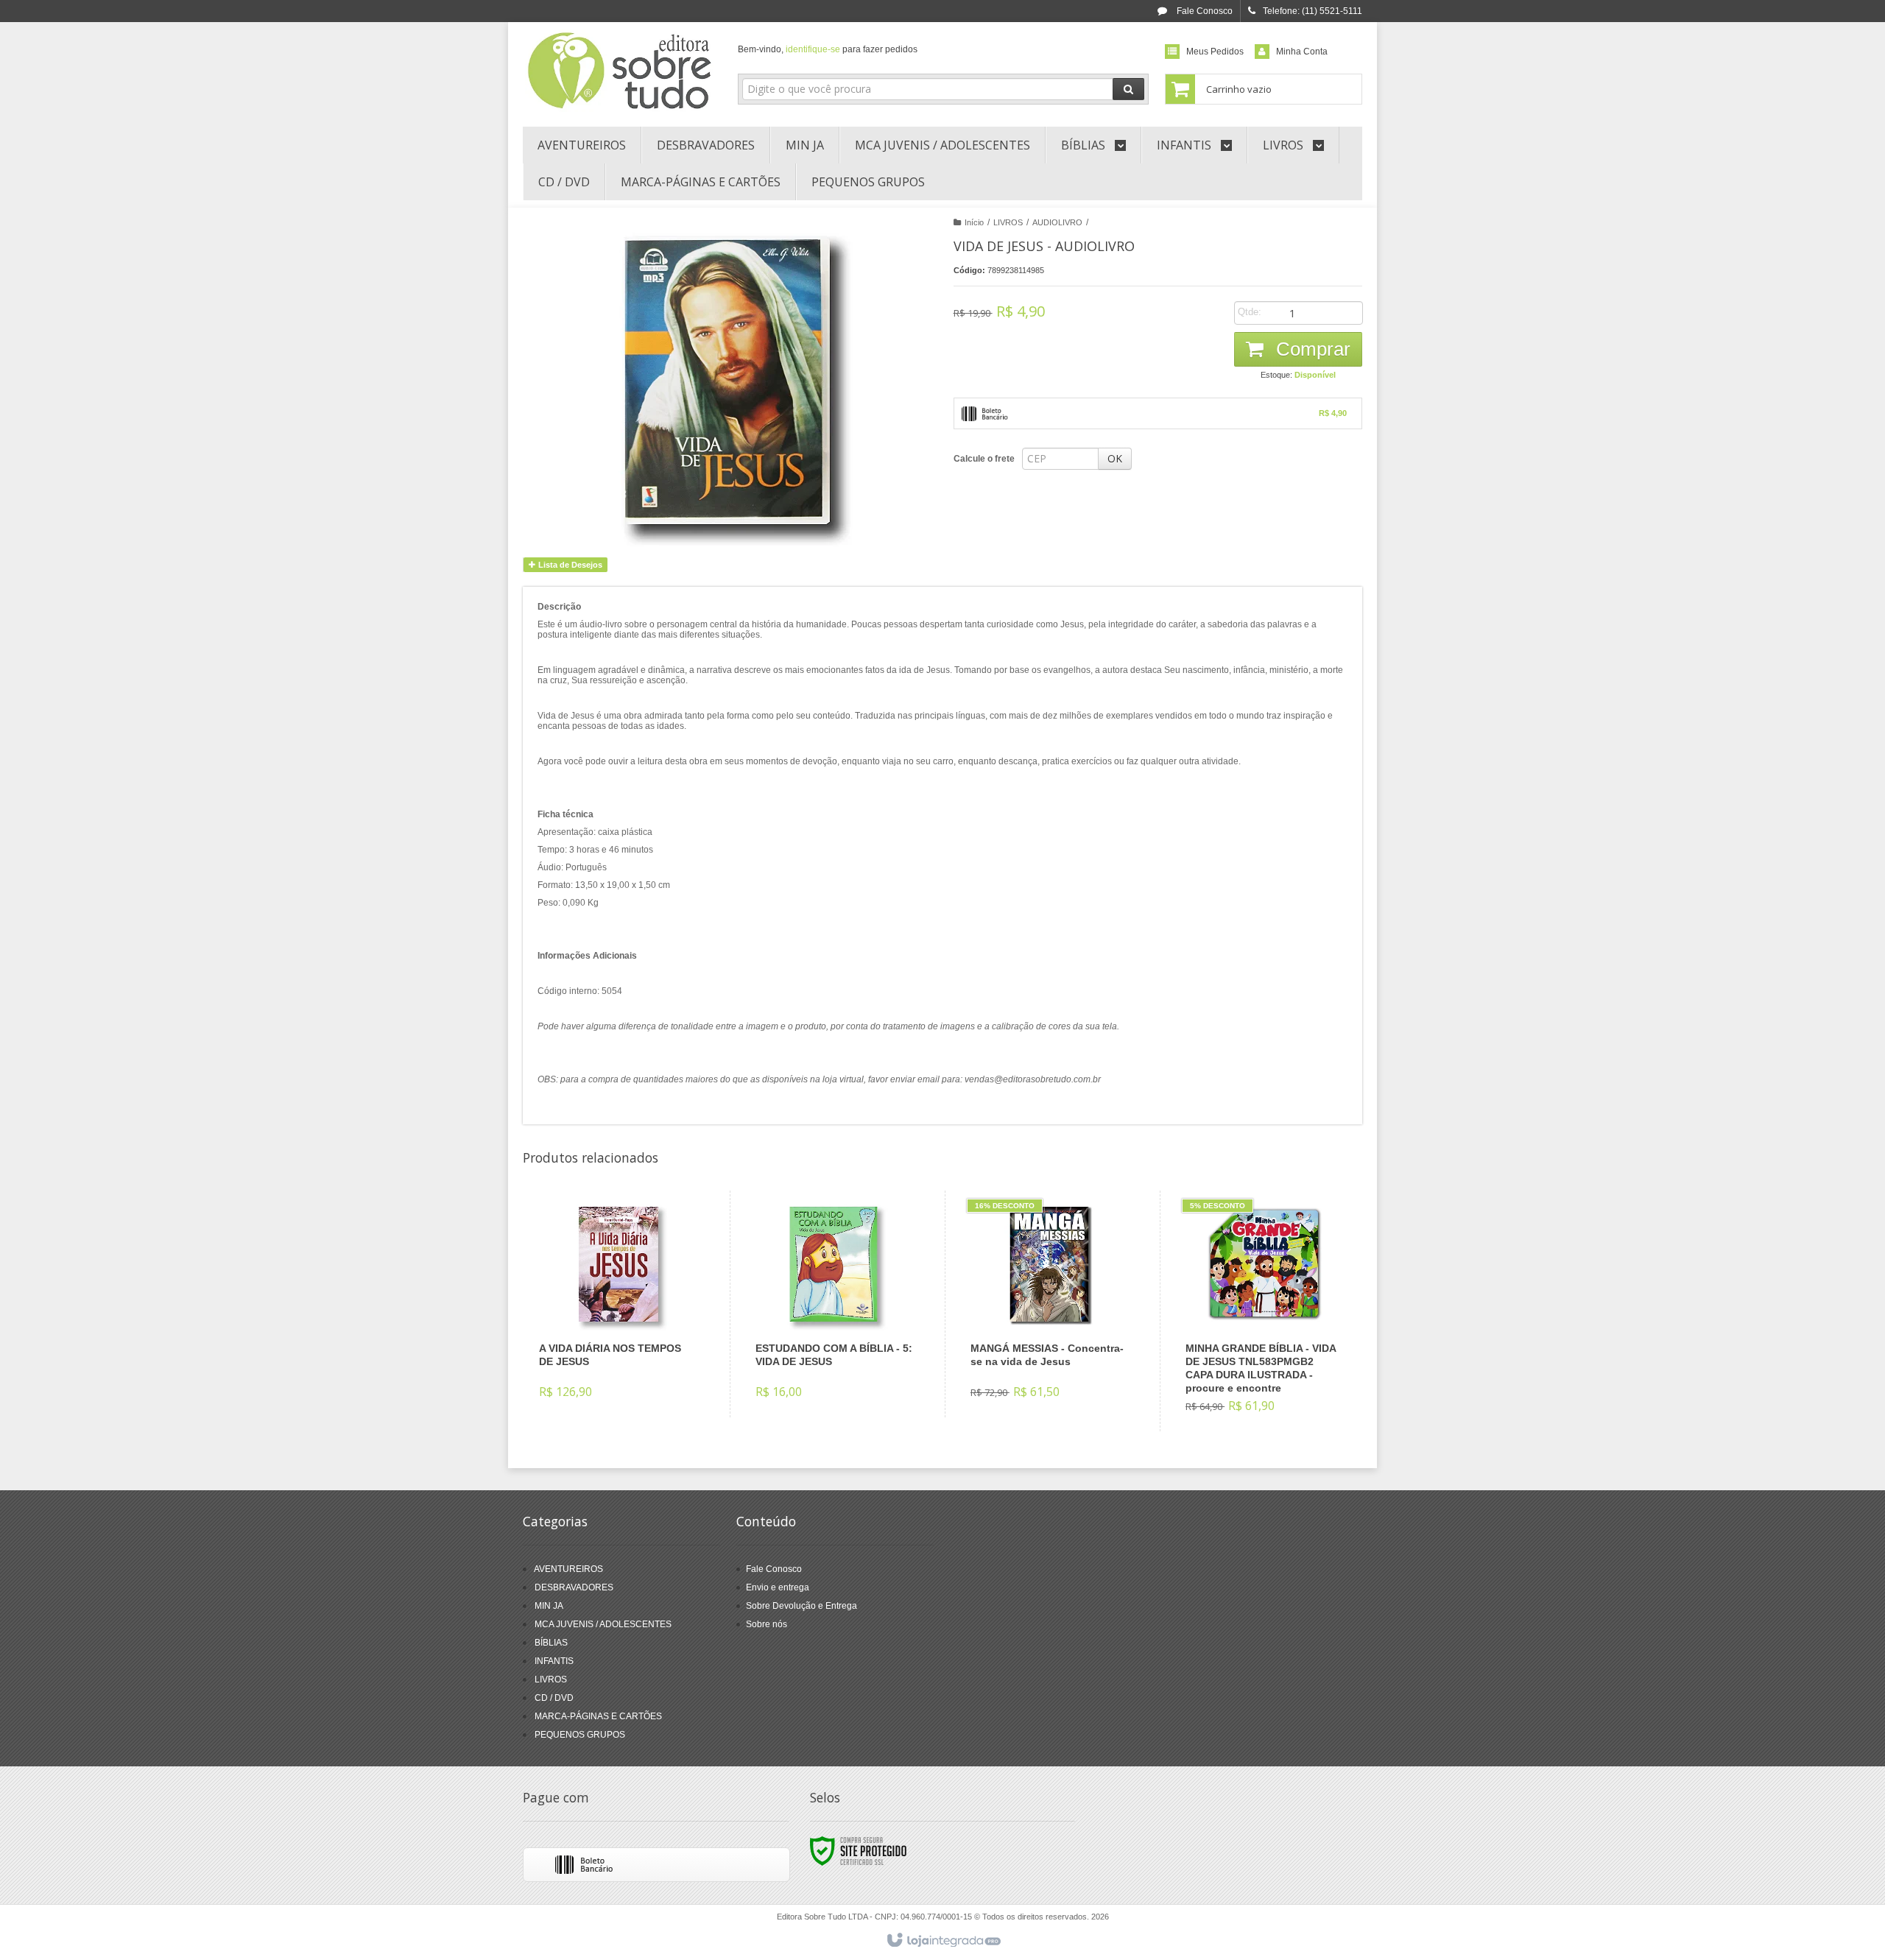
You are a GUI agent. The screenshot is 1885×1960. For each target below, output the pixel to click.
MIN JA (549, 1606)
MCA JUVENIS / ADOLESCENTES (603, 1624)
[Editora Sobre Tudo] (620, 71)
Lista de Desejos (569, 565)
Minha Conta (1302, 52)
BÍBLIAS (551, 1643)
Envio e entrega (778, 1587)
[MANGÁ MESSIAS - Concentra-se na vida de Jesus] (1049, 1304)
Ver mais (627, 1353)
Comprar (1311, 349)
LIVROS (1008, 222)
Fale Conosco (1204, 11)
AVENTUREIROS (568, 1569)
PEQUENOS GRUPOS (580, 1735)
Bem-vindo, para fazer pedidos (828, 49)
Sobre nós (767, 1624)
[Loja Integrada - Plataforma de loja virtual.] (943, 1941)
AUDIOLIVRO (1057, 222)
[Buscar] (1128, 89)
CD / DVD (554, 1698)
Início (974, 222)
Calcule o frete (984, 459)
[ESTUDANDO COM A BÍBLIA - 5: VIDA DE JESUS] (834, 1304)
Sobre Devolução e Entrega (801, 1606)
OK (1115, 458)
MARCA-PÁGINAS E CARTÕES (598, 1716)
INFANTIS (554, 1661)
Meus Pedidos (1215, 52)
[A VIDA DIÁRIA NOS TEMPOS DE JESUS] (618, 1304)
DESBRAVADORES (574, 1587)
